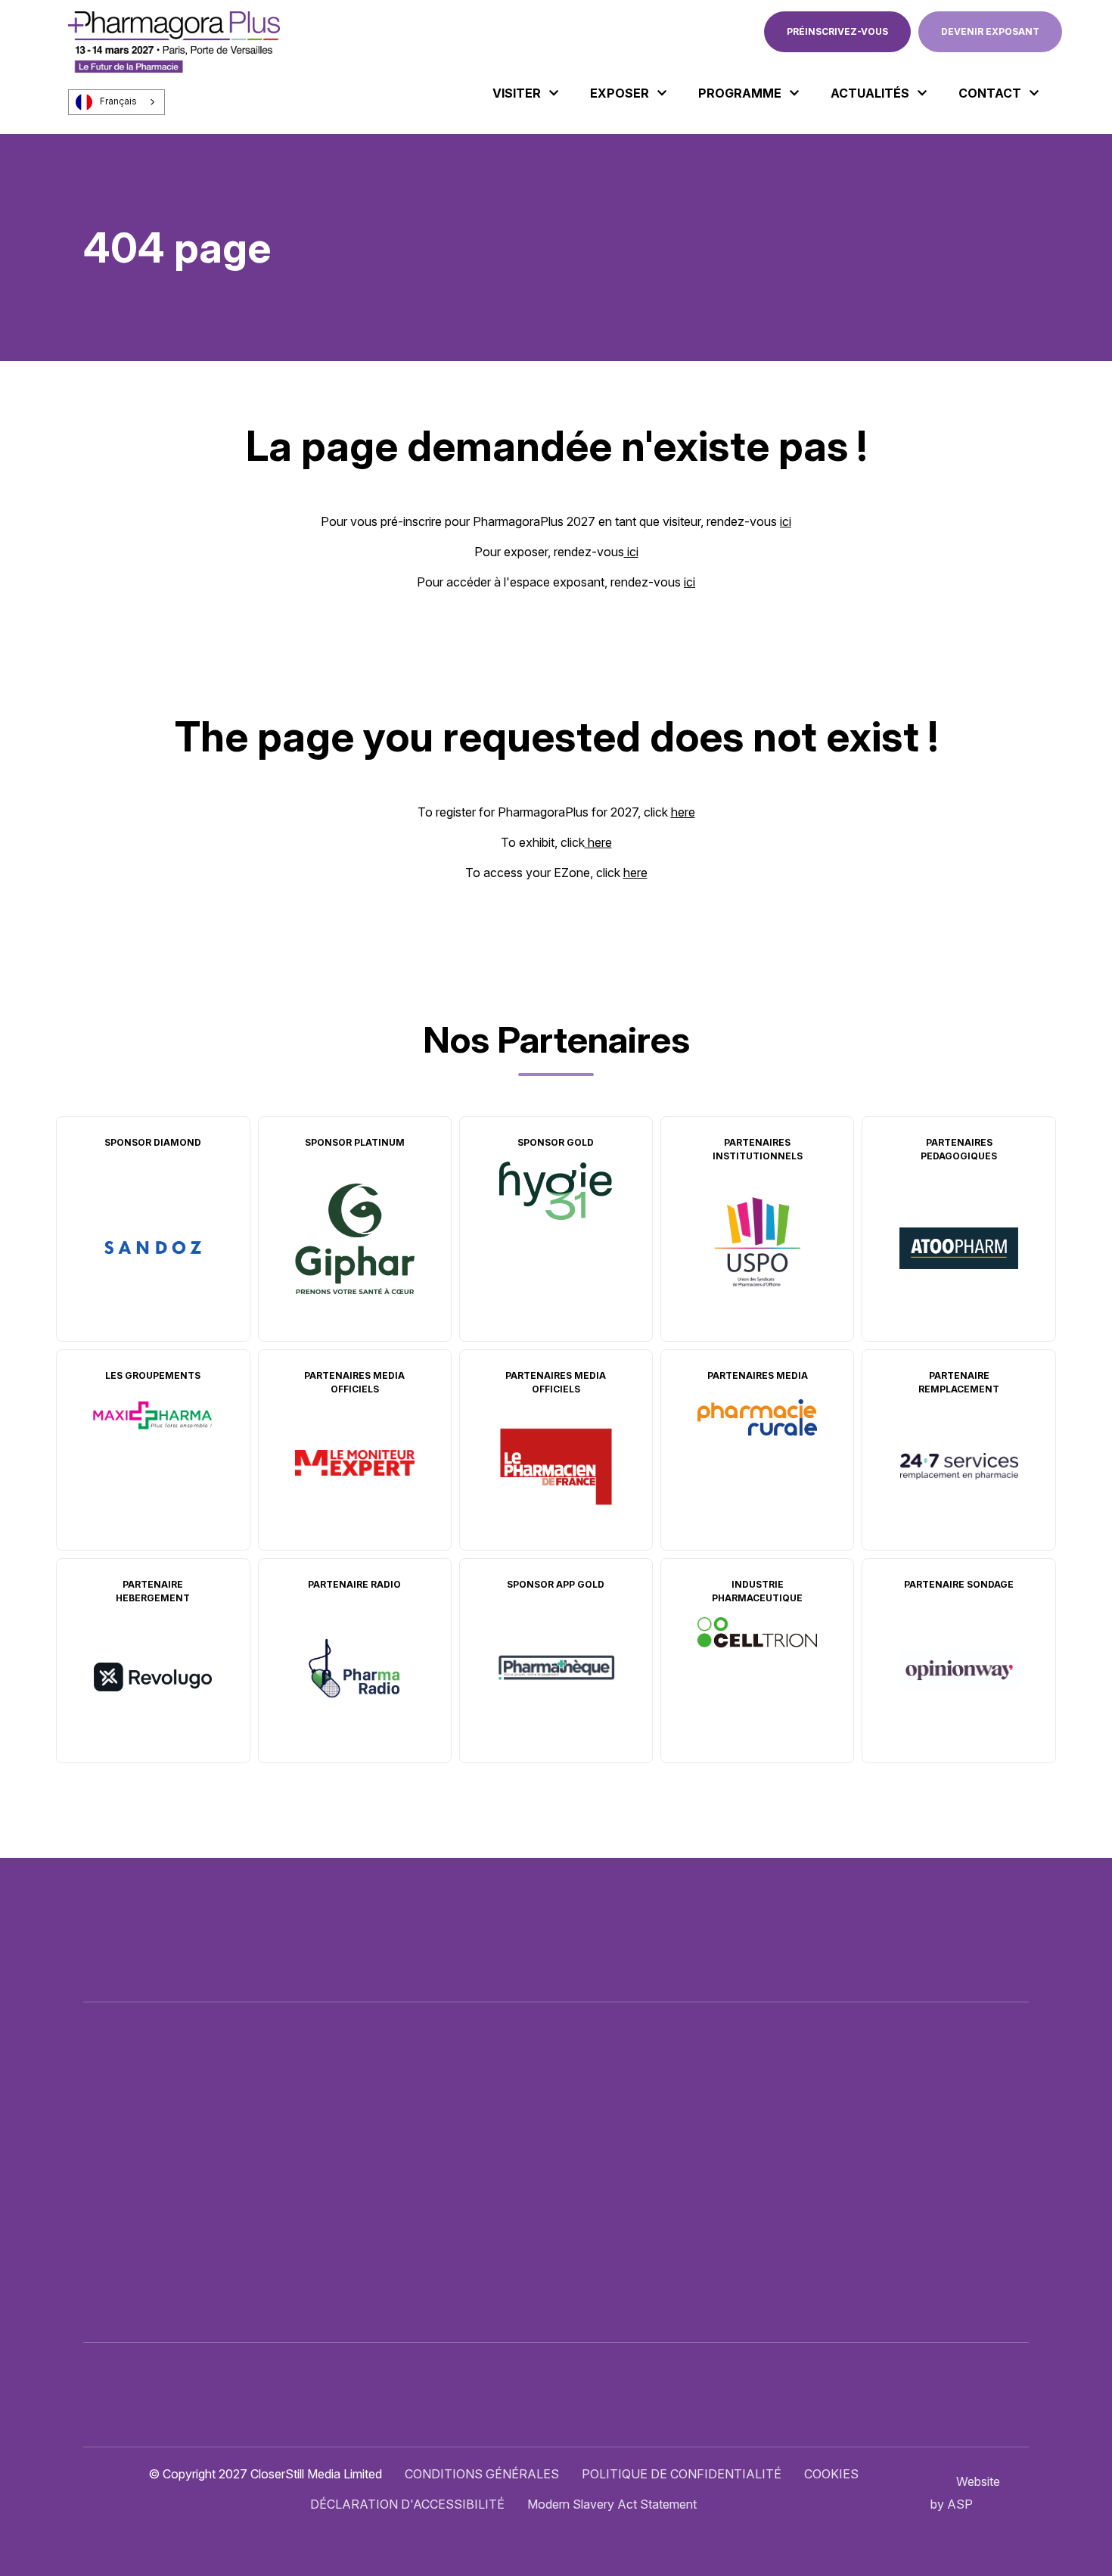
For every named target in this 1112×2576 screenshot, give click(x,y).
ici (786, 521)
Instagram (984, 2154)
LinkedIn (951, 2154)
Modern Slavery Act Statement (612, 2504)
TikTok (1017, 2154)
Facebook (918, 2154)
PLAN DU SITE (577, 2273)
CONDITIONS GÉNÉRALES (482, 2474)
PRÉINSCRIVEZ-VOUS (837, 31)
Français (118, 101)
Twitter (884, 2154)
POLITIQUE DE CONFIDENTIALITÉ (682, 2474)
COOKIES (831, 2474)
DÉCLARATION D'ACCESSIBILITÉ (407, 2504)
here (683, 812)
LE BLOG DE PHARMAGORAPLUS (632, 2212)
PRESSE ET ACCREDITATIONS (623, 2242)
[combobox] (116, 102)
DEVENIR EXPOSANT (990, 31)
